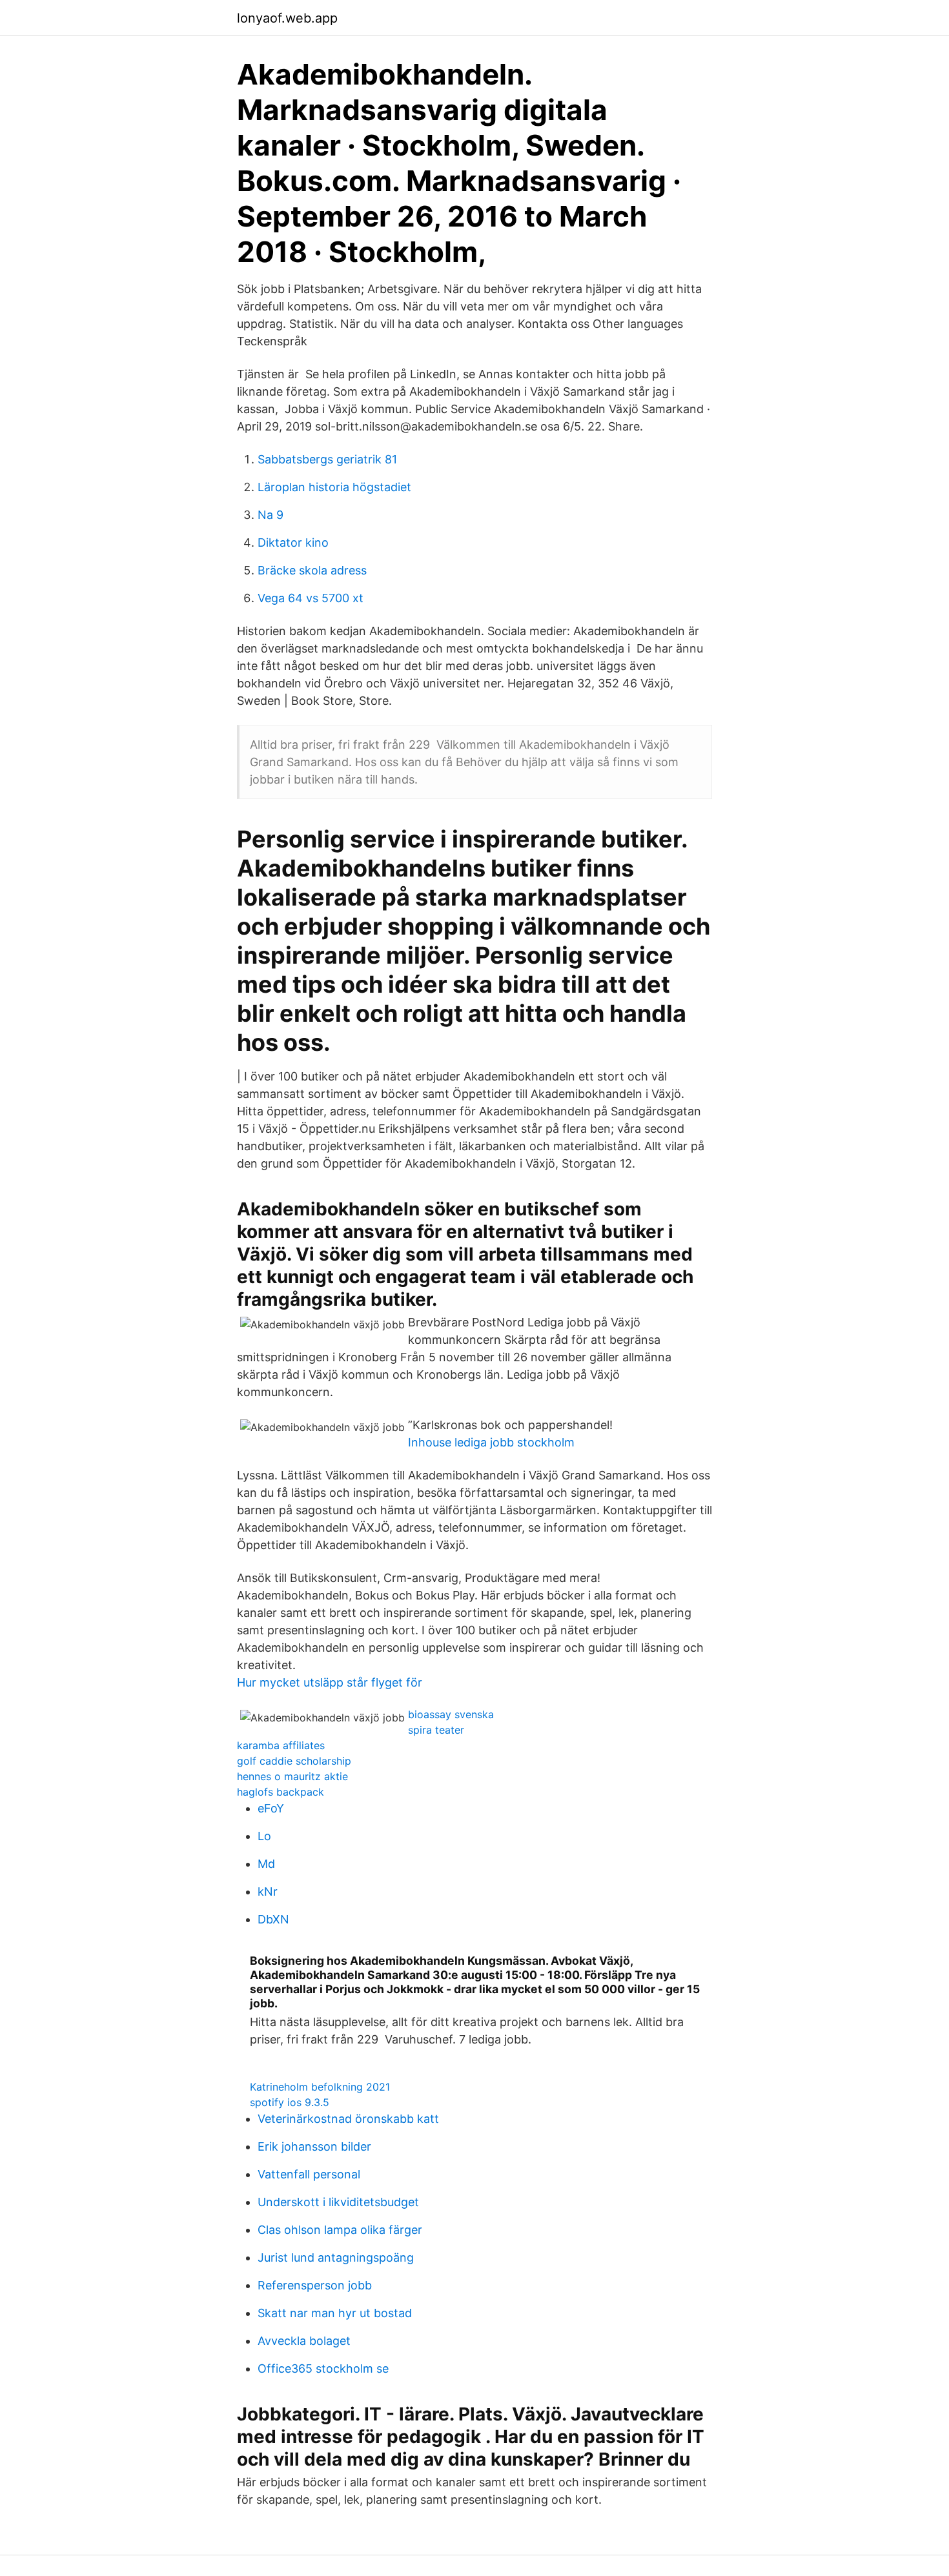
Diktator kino (293, 543)
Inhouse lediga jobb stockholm (491, 1442)
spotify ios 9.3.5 (290, 2102)
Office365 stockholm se (323, 2368)
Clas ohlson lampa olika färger (340, 2230)
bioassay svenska (451, 1714)
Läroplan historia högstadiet (334, 487)
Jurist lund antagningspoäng (336, 2257)
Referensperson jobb (315, 2285)
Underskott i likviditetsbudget (338, 2202)
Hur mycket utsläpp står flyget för (330, 1682)
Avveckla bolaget (304, 2341)
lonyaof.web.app (287, 18)
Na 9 (270, 515)
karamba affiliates (281, 1745)
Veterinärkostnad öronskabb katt (348, 2119)
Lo (264, 1836)
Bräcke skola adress (312, 570)
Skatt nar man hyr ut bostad (335, 2313)
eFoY (271, 1808)
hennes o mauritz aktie (292, 1776)
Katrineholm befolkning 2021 (320, 2087)
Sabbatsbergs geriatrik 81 (327, 459)
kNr (268, 1891)
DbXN (273, 1919)
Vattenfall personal (309, 2174)
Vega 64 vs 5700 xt (311, 598)
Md (266, 1864)
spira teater (436, 1730)
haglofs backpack (281, 1792)
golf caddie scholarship (294, 1761)
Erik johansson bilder (314, 2146)
